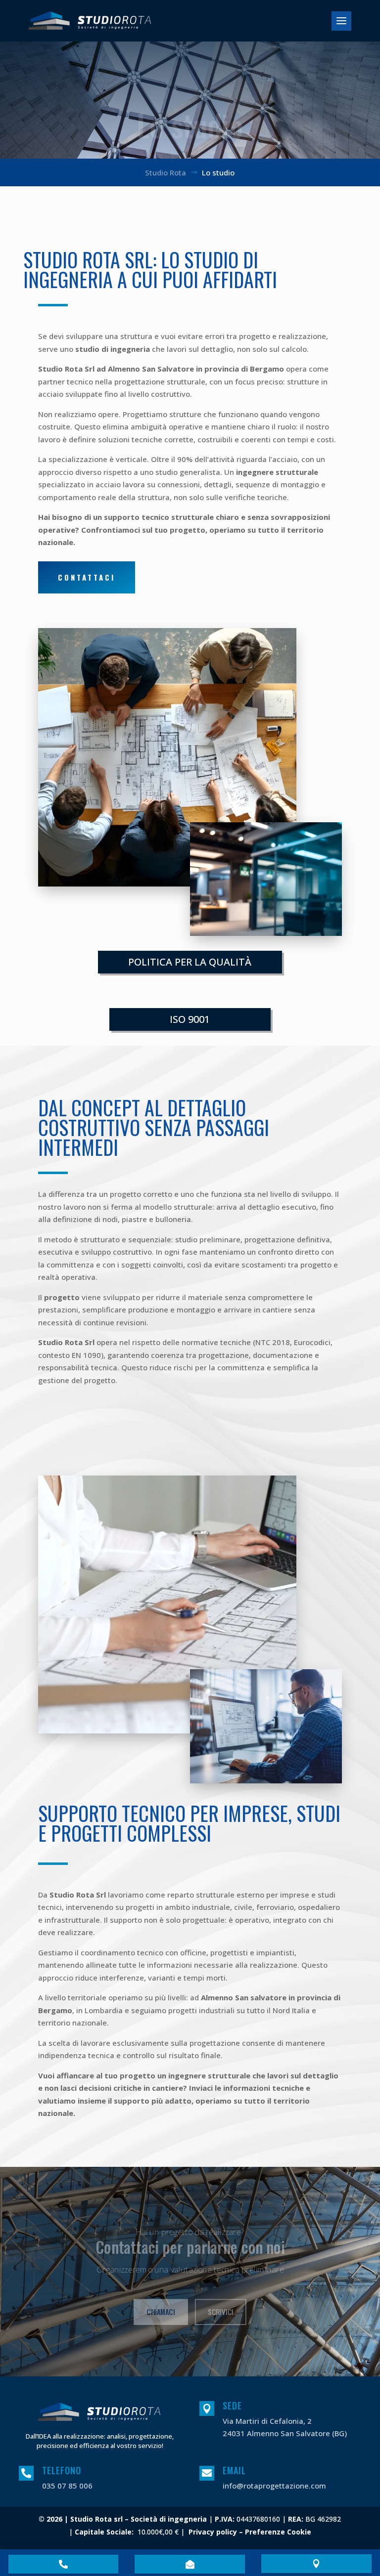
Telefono (62, 2470)
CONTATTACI (87, 577)
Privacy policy (213, 2532)
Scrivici (221, 2311)
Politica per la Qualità (190, 962)
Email (234, 2470)
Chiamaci (161, 2311)
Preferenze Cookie (278, 2532)
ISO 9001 (190, 1019)
